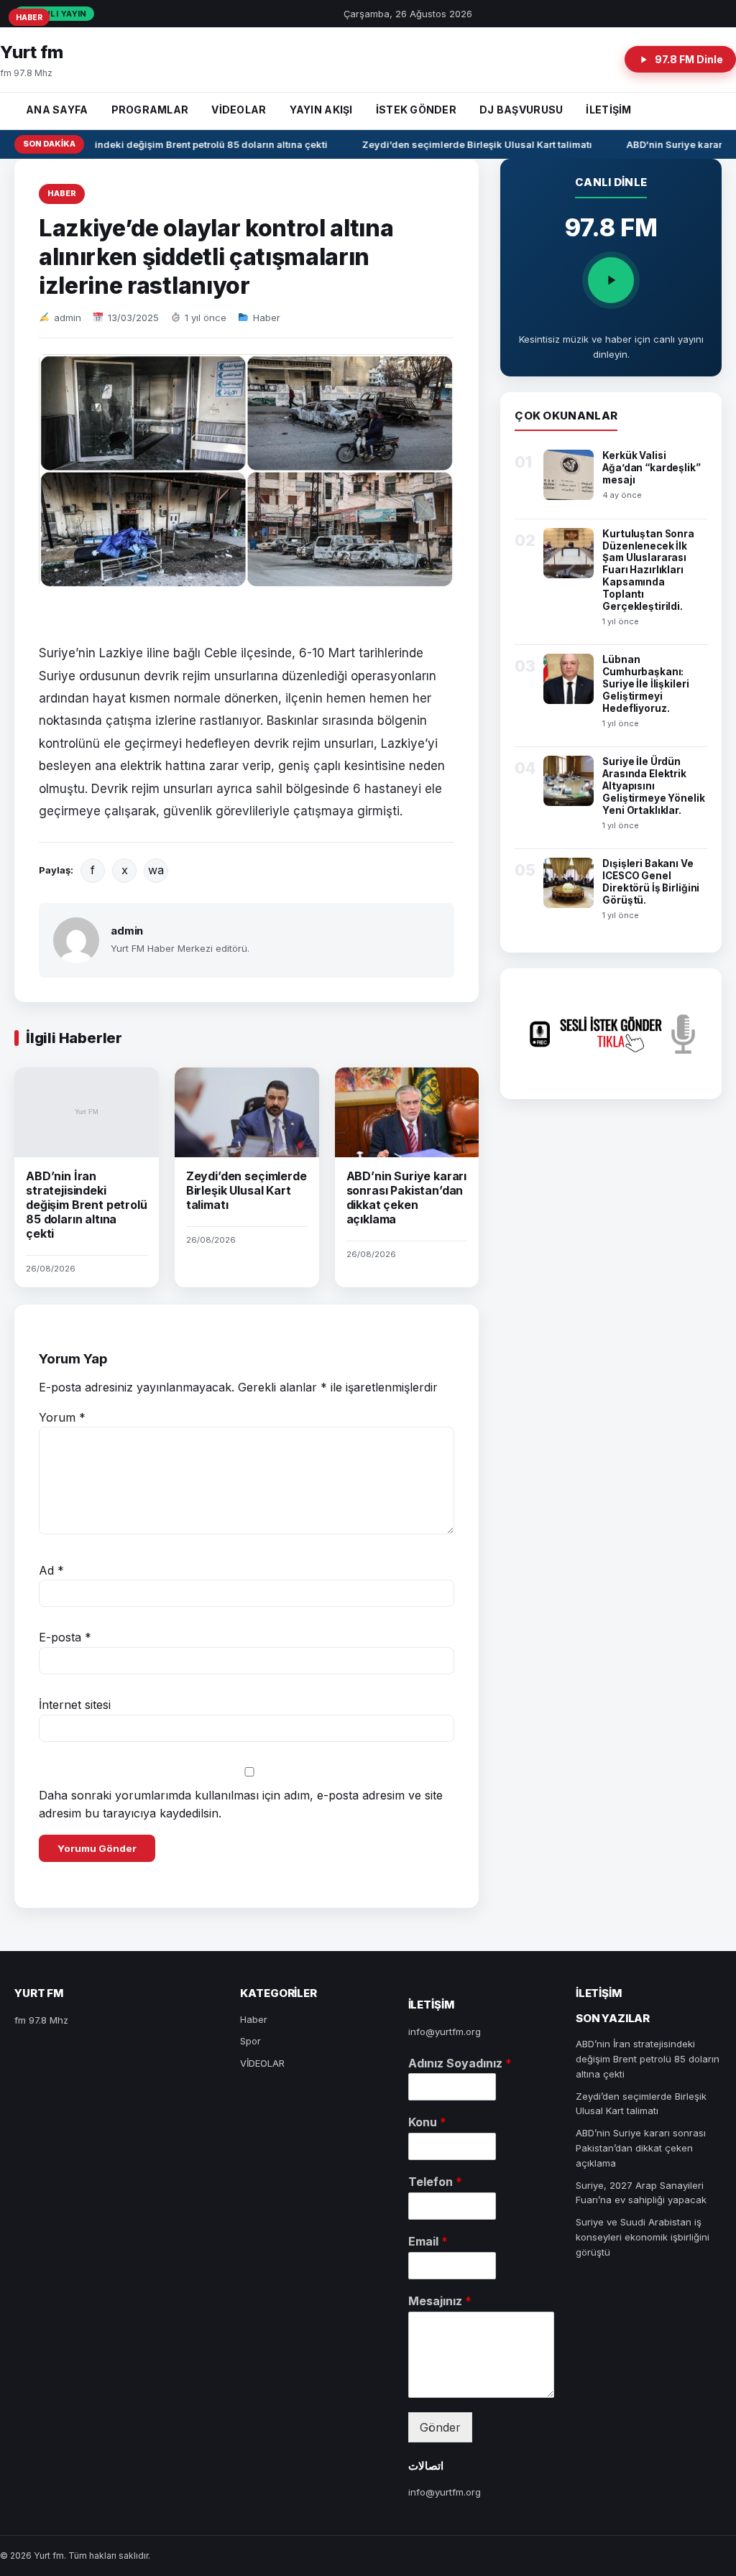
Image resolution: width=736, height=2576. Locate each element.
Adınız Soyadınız (460, 2063)
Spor (250, 2041)
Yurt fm (32, 52)
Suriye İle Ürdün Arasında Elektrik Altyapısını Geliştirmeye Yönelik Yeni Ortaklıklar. (653, 786)
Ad (51, 1570)
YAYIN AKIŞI (321, 110)
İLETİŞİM (608, 110)
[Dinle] (611, 280)
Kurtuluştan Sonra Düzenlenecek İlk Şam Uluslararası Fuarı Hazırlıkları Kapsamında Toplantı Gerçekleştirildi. (648, 570)
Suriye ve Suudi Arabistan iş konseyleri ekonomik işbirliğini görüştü (643, 2237)
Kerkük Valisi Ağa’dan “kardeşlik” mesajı (651, 468)
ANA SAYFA (57, 110)
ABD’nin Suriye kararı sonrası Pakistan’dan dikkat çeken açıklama (407, 1197)
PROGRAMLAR (150, 110)
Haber (62, 193)
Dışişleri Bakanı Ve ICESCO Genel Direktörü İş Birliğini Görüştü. (651, 882)
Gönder (440, 2427)
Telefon (435, 2182)
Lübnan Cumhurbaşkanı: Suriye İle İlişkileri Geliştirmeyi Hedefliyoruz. (645, 684)
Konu (427, 2122)
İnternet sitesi (75, 1705)
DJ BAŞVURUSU (521, 110)
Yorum (62, 1417)
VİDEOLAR (239, 110)
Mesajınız (440, 2301)
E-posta (65, 1637)
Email (428, 2241)
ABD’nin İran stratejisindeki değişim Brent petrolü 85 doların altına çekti (87, 1205)
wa (156, 870)
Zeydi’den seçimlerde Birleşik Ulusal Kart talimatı (468, 144)
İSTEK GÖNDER (416, 110)
